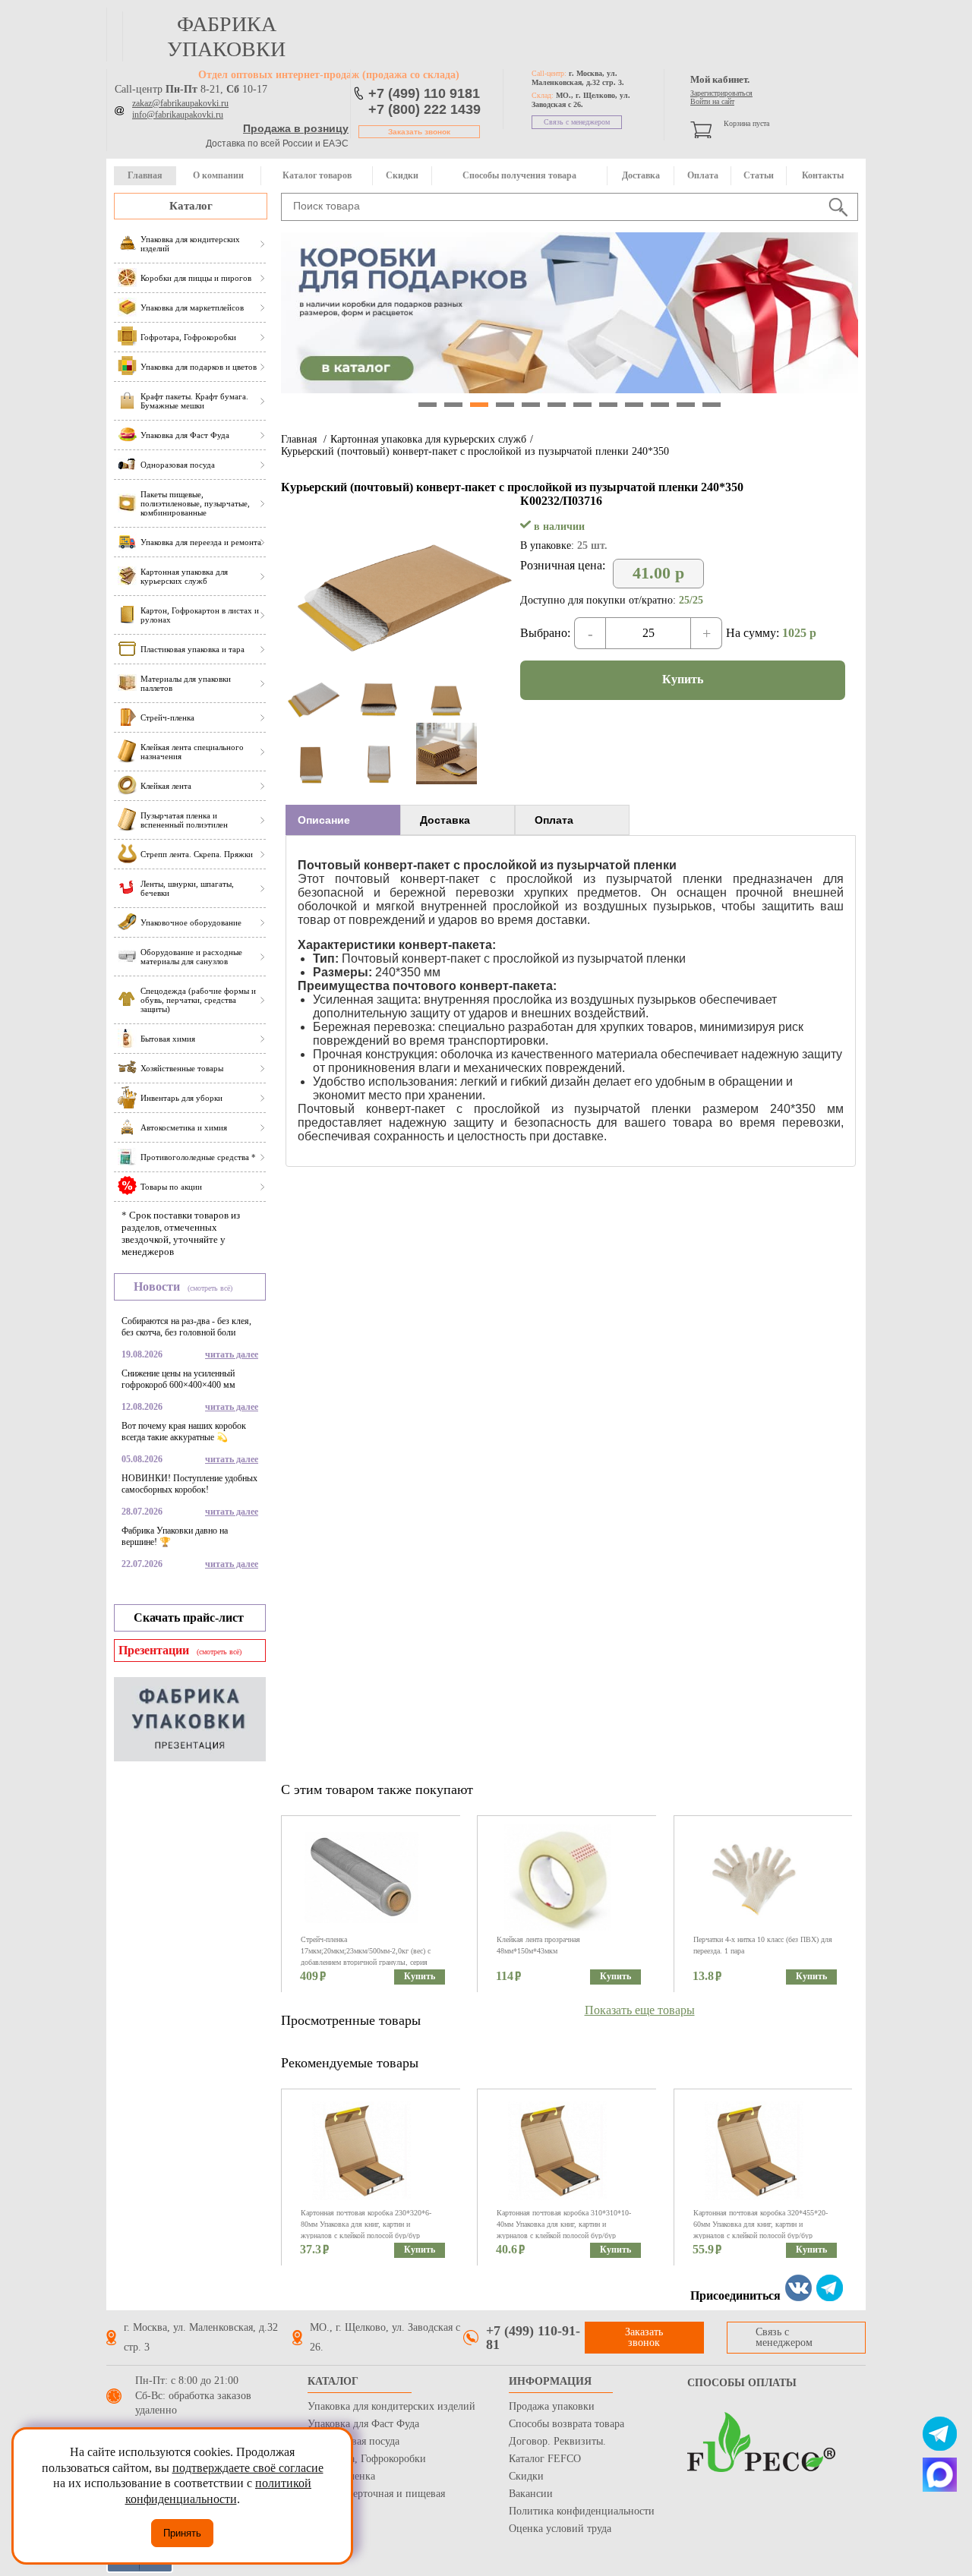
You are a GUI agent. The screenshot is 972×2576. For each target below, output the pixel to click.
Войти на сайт (712, 101)
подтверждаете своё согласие (248, 2468)
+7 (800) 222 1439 (424, 109)
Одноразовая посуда (353, 2441)
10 (660, 405)
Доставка (641, 175)
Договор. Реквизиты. (557, 2441)
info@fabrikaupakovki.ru (178, 115)
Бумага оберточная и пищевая (376, 2494)
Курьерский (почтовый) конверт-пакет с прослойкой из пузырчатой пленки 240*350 (475, 451)
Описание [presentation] (324, 820)
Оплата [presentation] (554, 820)
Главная (145, 175)
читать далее (232, 1354)
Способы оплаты (742, 2383)
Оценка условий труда (560, 2529)
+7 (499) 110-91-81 (533, 2338)
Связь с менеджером (577, 122)
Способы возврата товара (566, 2424)
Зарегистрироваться (721, 93)
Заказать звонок (419, 132)
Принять (182, 2533)
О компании (218, 175)
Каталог (191, 206)
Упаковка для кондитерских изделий (391, 2406)
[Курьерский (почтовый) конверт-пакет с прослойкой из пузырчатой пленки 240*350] (401, 672)
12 (712, 405)
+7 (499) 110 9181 (424, 93)
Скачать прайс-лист (189, 1617)
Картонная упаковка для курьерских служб (428, 439)
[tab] (343, 820)
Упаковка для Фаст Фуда (363, 2424)
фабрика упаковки (226, 36)
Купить (683, 679)
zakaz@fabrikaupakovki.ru (180, 103)
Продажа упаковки (552, 2406)
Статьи (759, 175)
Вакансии (531, 2494)
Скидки (402, 175)
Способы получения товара (519, 175)
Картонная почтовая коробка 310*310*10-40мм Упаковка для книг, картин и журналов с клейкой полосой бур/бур (564, 2224)
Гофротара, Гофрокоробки (367, 2459)
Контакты (823, 175)
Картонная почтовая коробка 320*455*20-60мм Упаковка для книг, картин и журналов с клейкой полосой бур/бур (761, 2224)
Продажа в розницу (296, 128)
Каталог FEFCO (545, 2459)
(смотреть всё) (210, 1288)
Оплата (703, 175)
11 (686, 405)
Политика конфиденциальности (582, 2511)
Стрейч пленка (341, 2476)
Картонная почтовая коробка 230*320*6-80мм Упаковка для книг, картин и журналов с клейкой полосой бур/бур (366, 2224)
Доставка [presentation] (445, 820)
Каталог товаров (317, 175)
